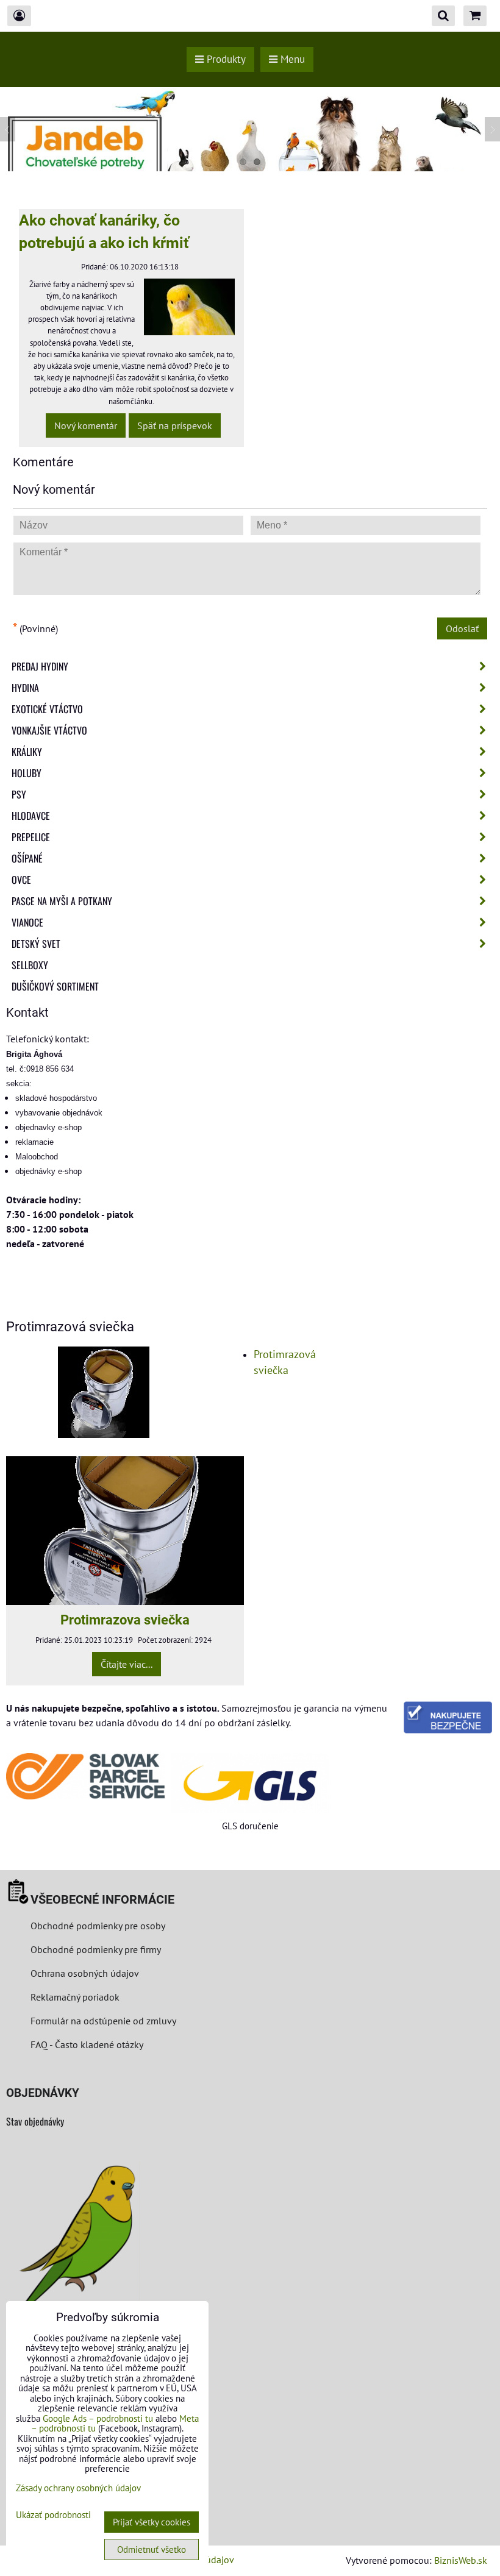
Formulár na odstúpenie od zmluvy (102, 2021)
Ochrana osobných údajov (85, 1973)
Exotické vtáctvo (47, 709)
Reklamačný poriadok (75, 1997)
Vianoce (27, 922)
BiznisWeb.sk (461, 2560)
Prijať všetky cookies (152, 2522)
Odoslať (462, 628)
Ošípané (27, 858)
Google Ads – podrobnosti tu (98, 2418)
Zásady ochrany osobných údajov (78, 2488)
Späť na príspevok (175, 425)
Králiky (27, 752)
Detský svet (36, 944)
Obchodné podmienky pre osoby (98, 1926)
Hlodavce (31, 816)
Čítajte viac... (127, 1664)
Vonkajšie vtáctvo (49, 730)
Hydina (25, 688)
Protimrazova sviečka (125, 1620)
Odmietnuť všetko (152, 2549)
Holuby (27, 773)
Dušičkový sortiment (55, 986)
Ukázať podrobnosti (53, 2515)
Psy (19, 794)
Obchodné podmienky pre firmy (96, 1949)
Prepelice (31, 837)
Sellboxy (30, 965)
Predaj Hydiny (40, 666)
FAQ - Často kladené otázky (87, 2044)
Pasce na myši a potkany (62, 901)
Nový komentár (86, 425)
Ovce (21, 880)
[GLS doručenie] (250, 1783)
